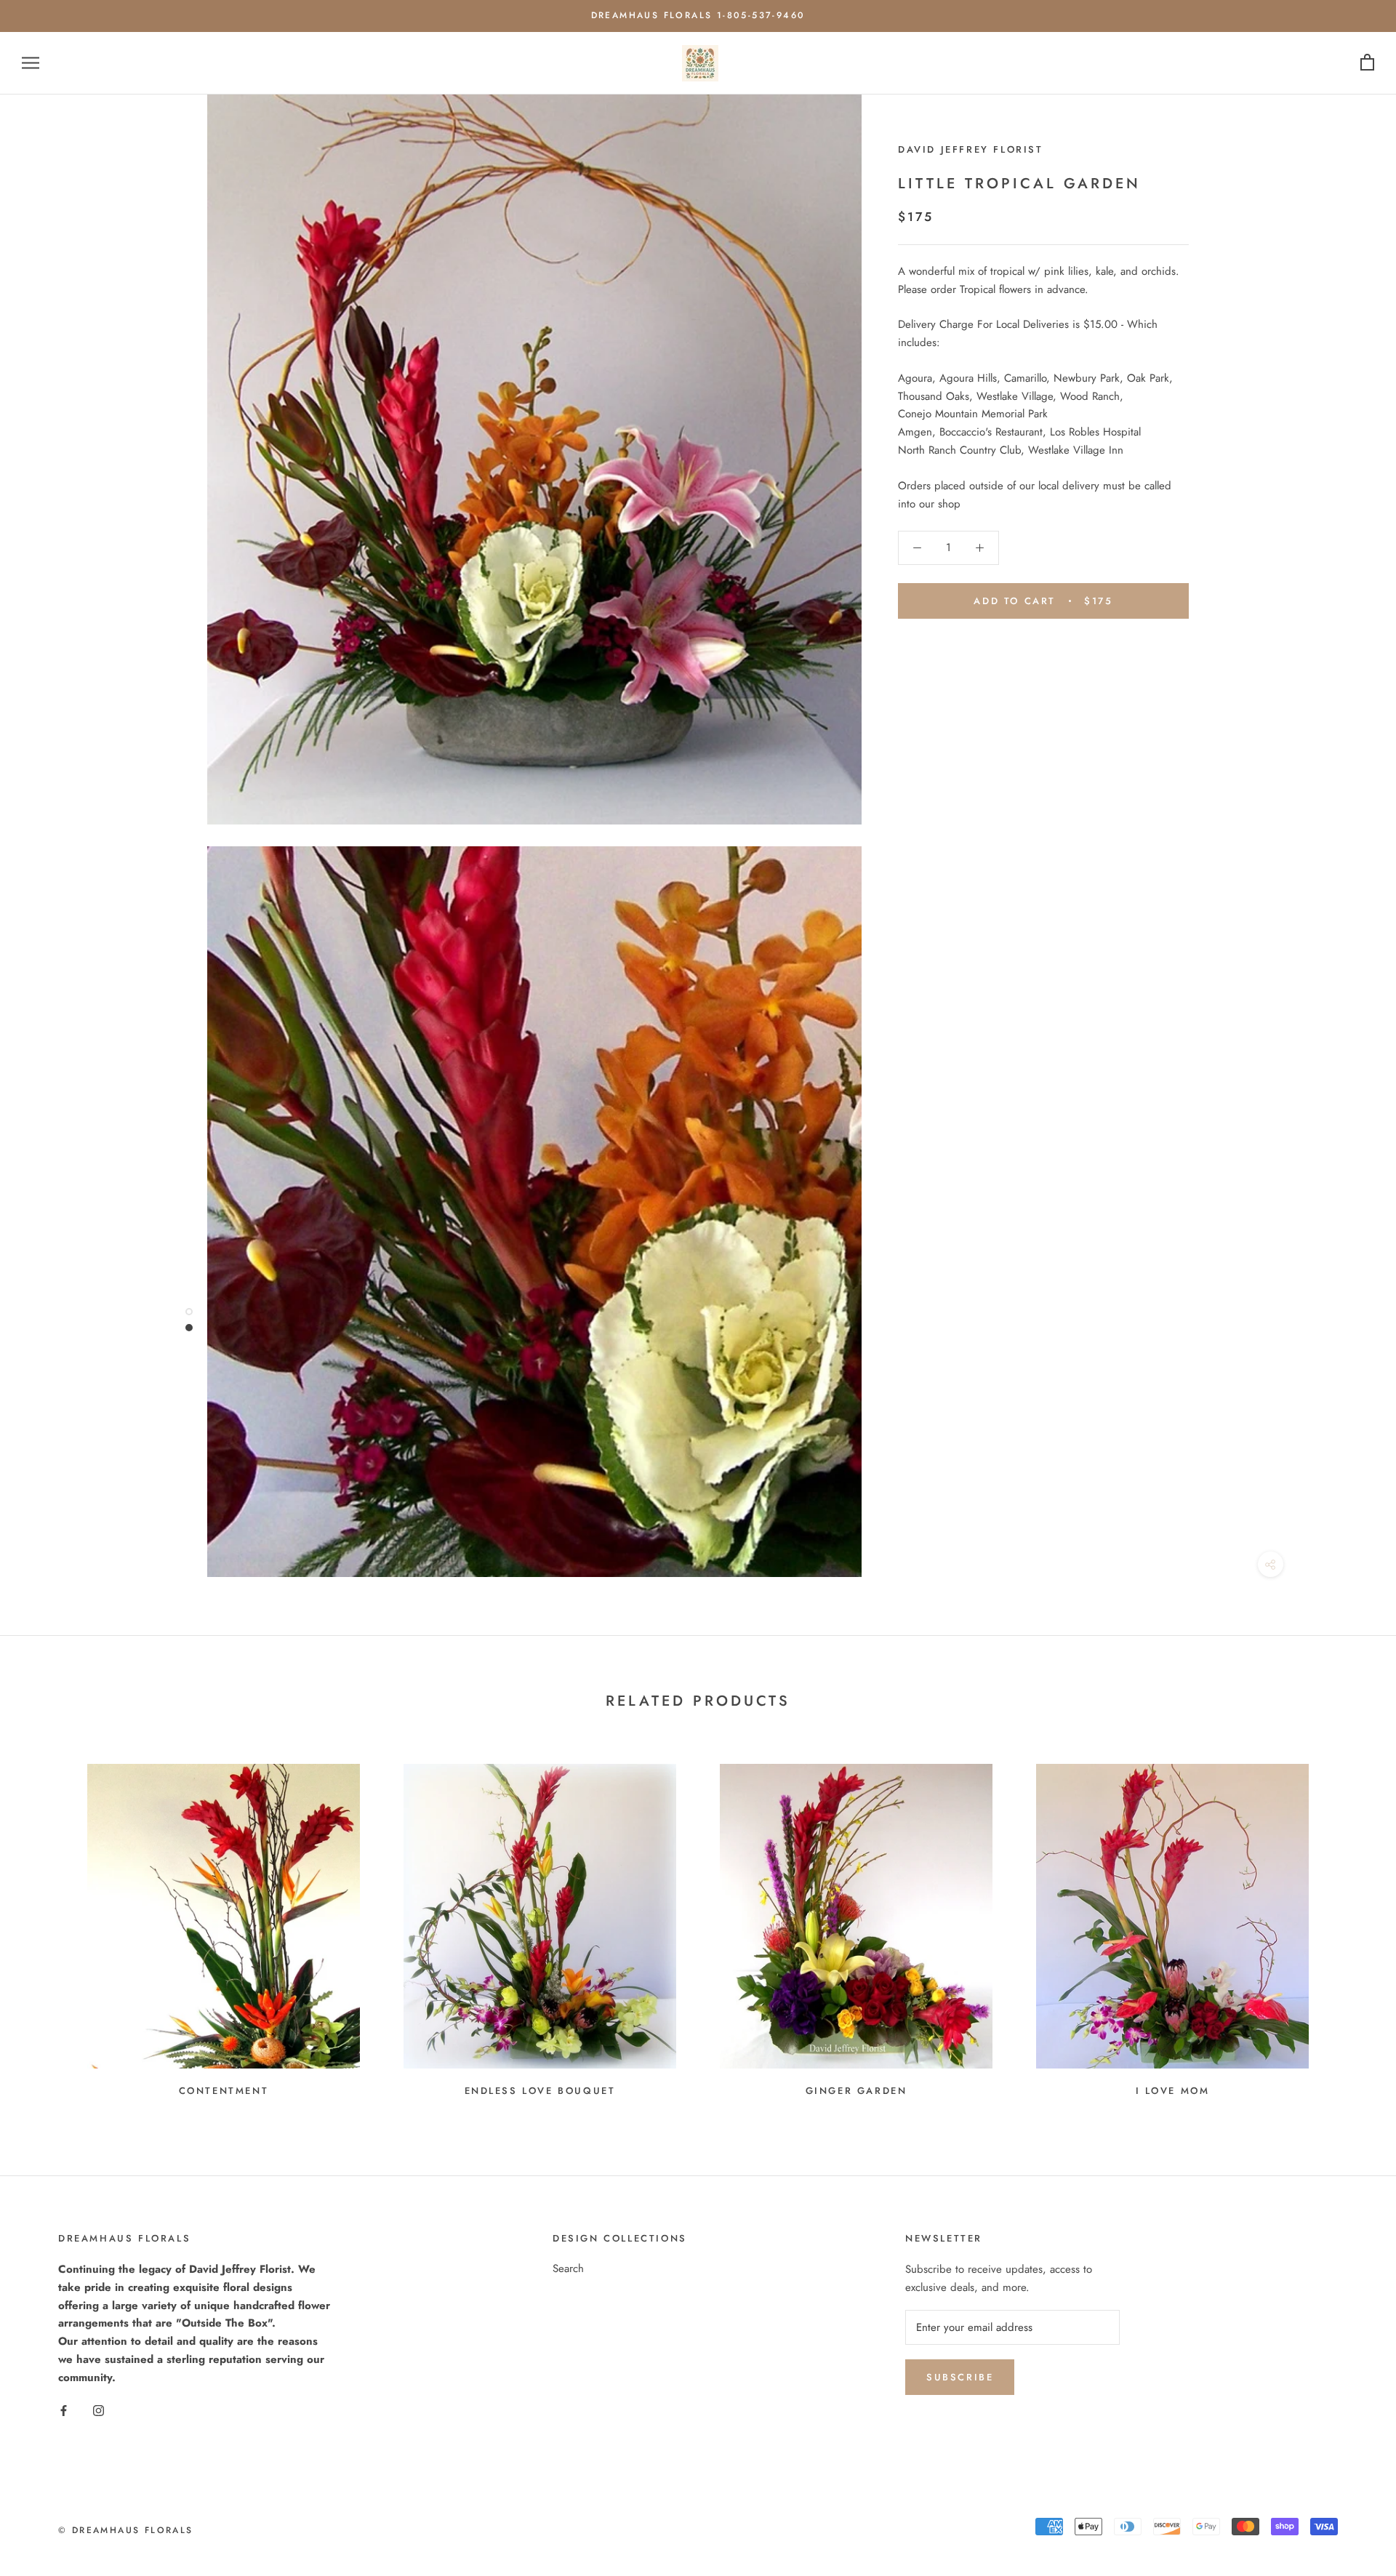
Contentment (224, 2091)
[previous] (45, 1924)
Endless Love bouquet (540, 2091)
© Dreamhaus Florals (126, 2530)
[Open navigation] (31, 63)
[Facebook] (64, 2410)
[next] (1351, 1924)
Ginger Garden (857, 2091)
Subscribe (960, 2377)
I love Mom (1173, 2091)
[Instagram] (99, 2410)
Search (568, 2268)
